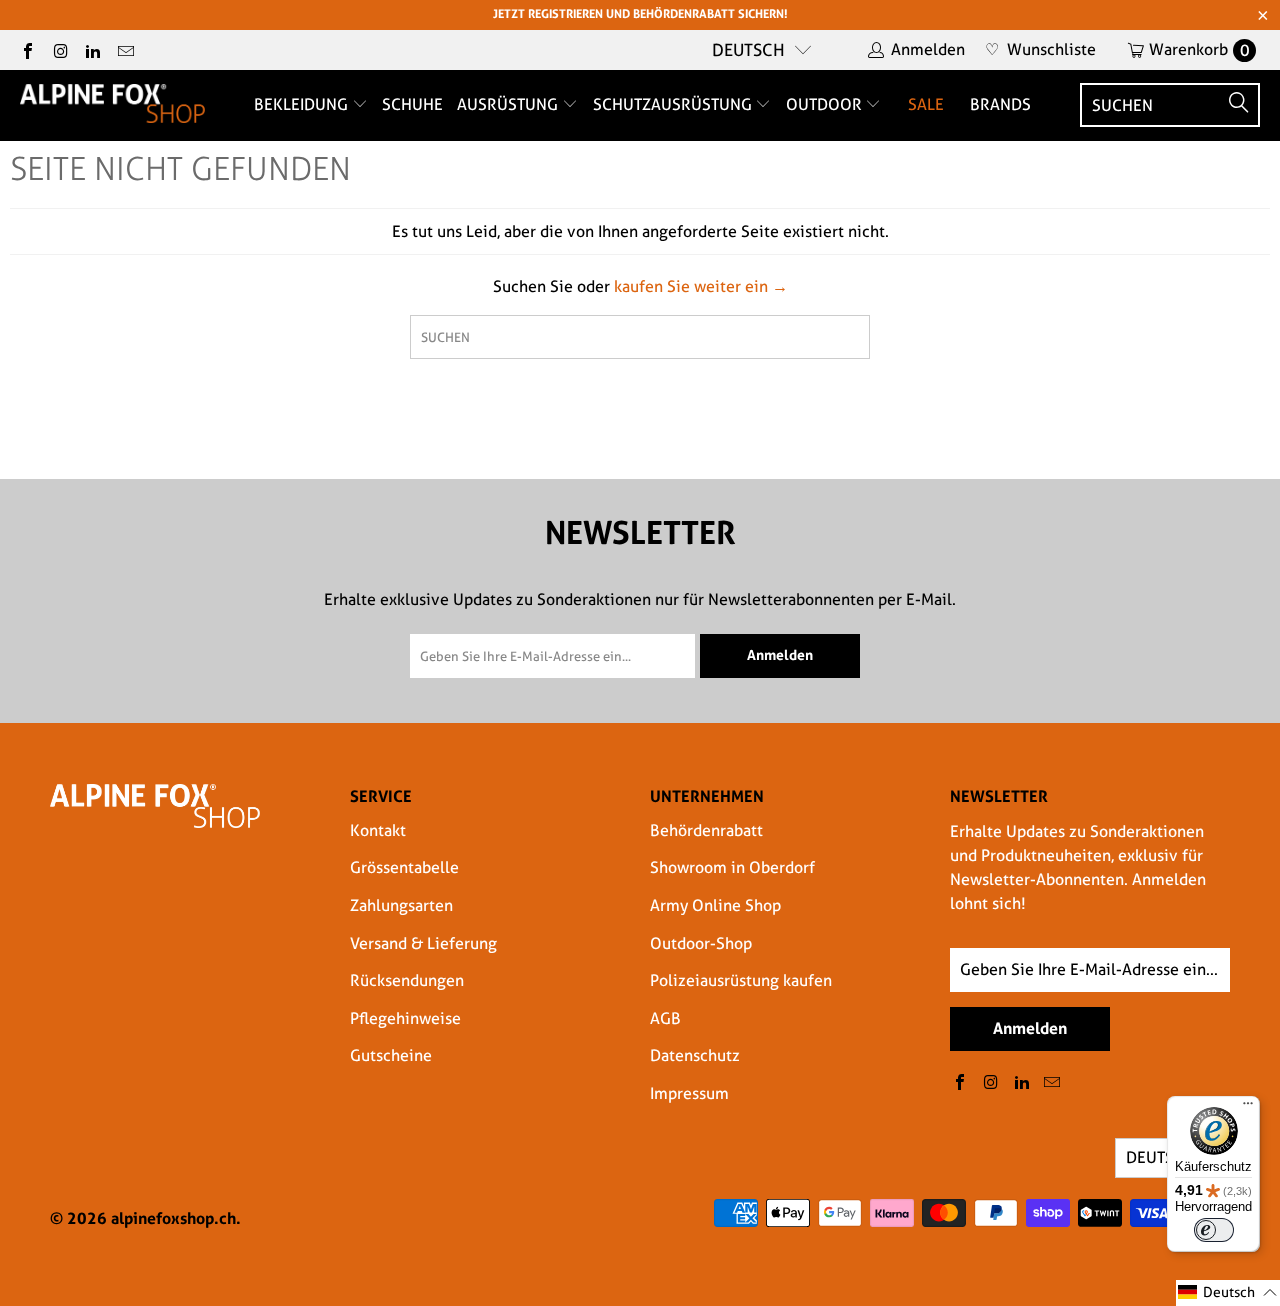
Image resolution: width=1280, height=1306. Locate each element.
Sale (926, 104)
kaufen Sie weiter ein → (701, 286)
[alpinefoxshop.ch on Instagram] (59, 49)
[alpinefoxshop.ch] (112, 105)
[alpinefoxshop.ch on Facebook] (27, 49)
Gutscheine (391, 1055)
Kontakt (378, 830)
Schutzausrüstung (674, 104)
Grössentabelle (404, 867)
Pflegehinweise (405, 1018)
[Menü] (1248, 1108)
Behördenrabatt (706, 830)
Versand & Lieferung (423, 943)
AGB (665, 1018)
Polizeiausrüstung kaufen (741, 980)
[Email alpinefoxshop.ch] (124, 49)
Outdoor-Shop (701, 943)
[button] (1228, 1293)
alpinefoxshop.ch (173, 1218)
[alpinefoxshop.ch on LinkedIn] (92, 49)
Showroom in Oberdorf (732, 867)
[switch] (1214, 1230)
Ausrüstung (509, 104)
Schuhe (412, 104)
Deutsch (748, 50)
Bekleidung (303, 104)
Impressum (689, 1093)
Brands (1000, 104)
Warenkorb (1199, 49)
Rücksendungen (407, 980)
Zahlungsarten (401, 905)
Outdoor (826, 104)
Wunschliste (1040, 49)
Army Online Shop (715, 905)
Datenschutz (695, 1055)
